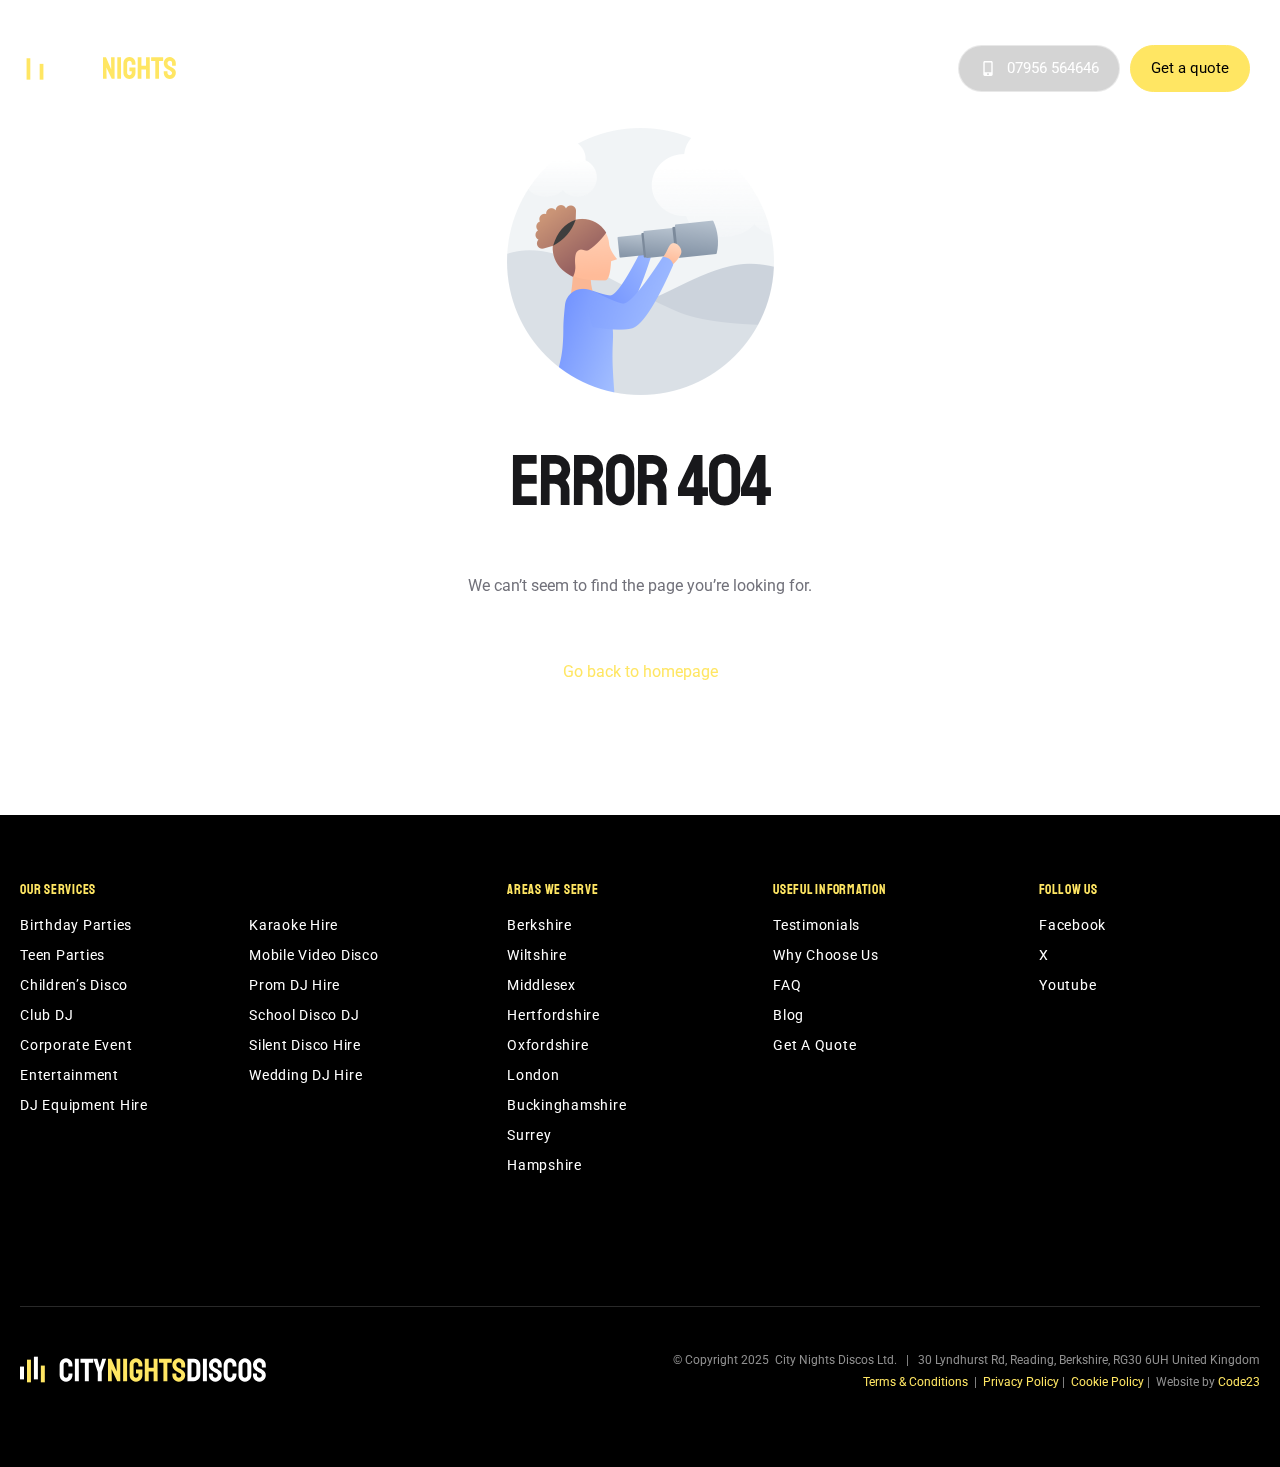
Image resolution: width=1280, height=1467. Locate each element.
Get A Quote (814, 1045)
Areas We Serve (614, 69)
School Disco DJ (304, 1015)
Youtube (1067, 985)
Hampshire (544, 1165)
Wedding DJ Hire (305, 1075)
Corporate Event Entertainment (76, 1060)
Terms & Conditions (915, 1382)
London (533, 1075)
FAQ (787, 985)
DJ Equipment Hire (84, 1105)
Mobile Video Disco (314, 955)
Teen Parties (62, 955)
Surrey (529, 1135)
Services (497, 69)
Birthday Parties (76, 925)
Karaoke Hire (293, 925)
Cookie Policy (1107, 1382)
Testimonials (861, 69)
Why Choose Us (754, 69)
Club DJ (46, 1015)
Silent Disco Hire (305, 1045)
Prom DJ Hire (294, 985)
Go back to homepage (640, 671)
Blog (934, 69)
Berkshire (539, 925)
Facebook (1072, 925)
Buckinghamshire (566, 1105)
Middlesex (541, 985)
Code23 (1239, 1382)
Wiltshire (537, 955)
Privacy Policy (1021, 1382)
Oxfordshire (547, 1045)
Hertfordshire (553, 1015)
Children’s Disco (74, 985)
